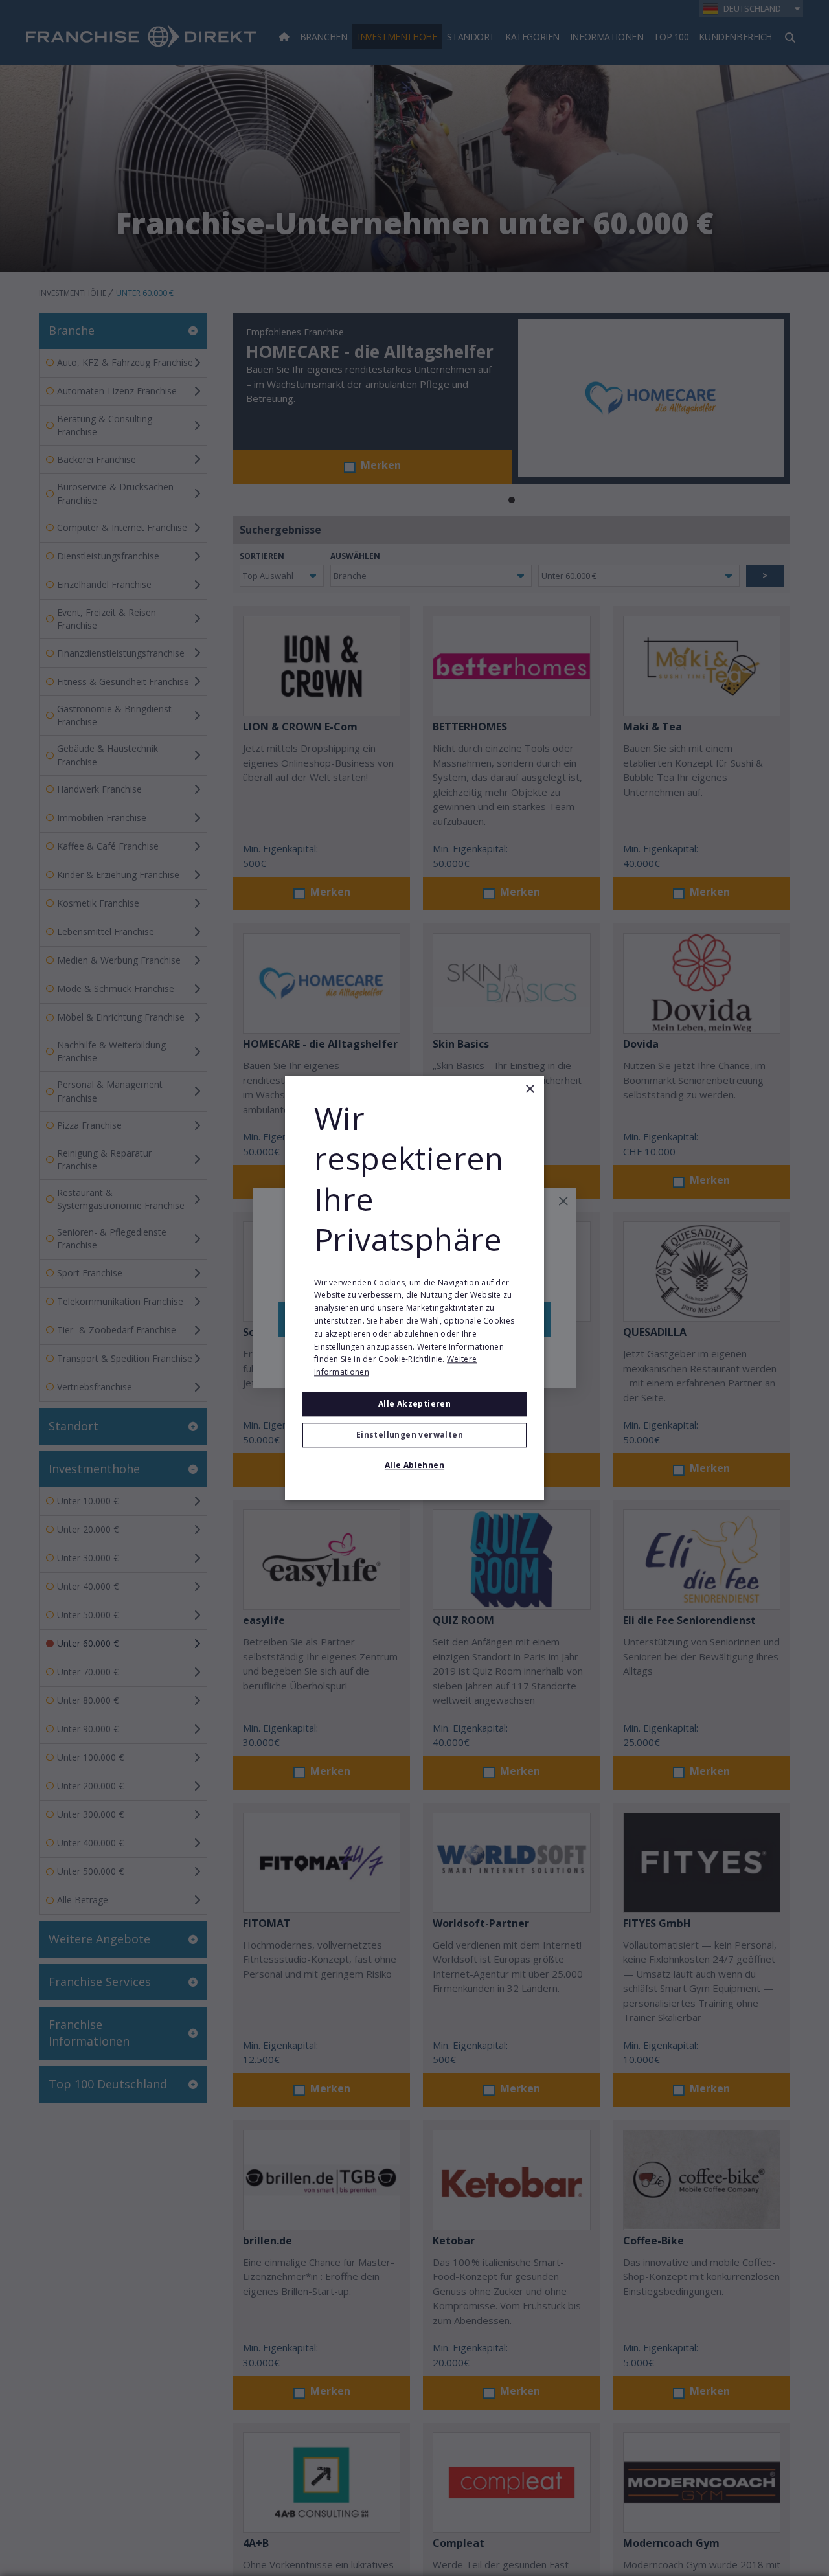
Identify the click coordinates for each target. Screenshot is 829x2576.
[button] (414, 1436)
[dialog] (414, 1288)
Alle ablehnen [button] (414, 1466)
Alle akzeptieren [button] (414, 1404)
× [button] (529, 1090)
